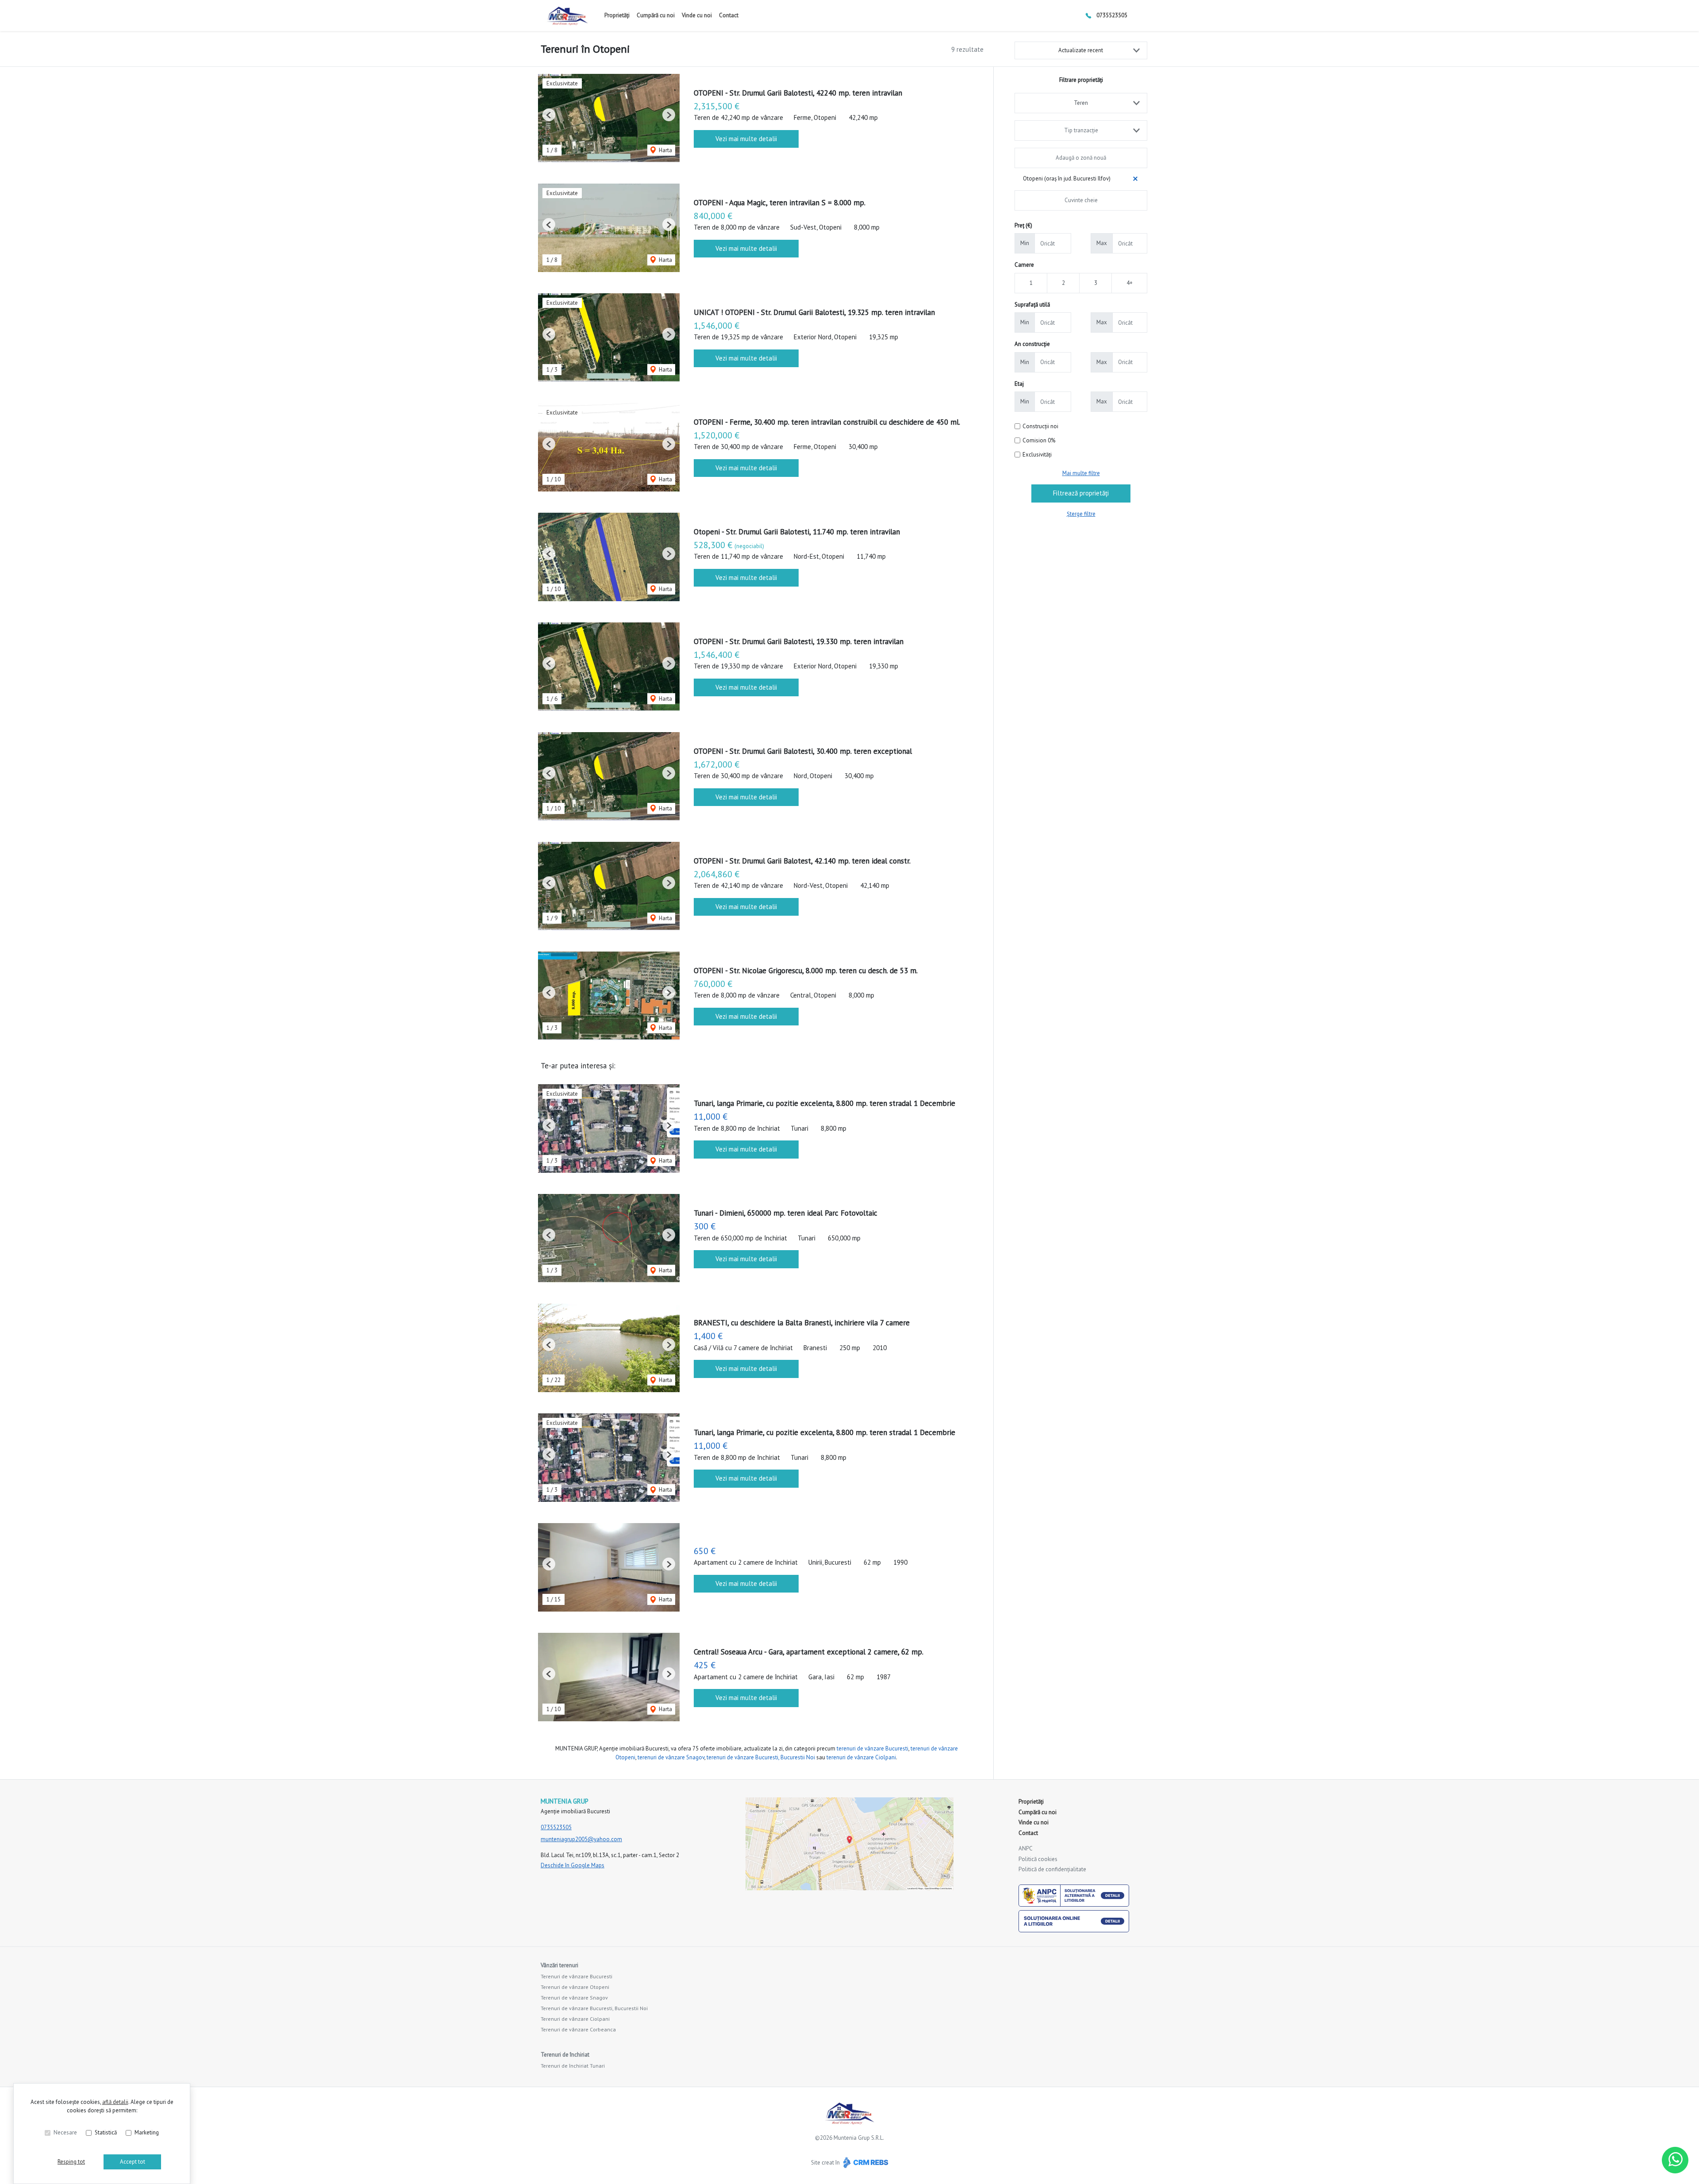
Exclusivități (1037, 455)
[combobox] (1081, 103)
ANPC (1026, 1848)
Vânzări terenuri (559, 1965)
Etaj (1019, 384)
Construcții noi (1040, 426)
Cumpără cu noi (656, 15)
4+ (1130, 283)
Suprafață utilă (1032, 305)
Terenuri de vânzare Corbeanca (578, 2029)
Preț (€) (1023, 225)
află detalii (115, 2102)
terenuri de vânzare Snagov (671, 1757)
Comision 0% (1039, 440)
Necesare (65, 2132)
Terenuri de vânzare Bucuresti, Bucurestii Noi (594, 2008)
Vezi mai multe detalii (746, 139)
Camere (1024, 265)
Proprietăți (617, 15)
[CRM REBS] (865, 2163)
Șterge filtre (1081, 514)
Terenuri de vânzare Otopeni (575, 1987)
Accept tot (133, 2162)
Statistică (106, 2132)
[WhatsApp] (1675, 2160)
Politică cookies (1038, 1859)
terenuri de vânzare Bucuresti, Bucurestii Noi (761, 1757)
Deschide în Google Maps (573, 1865)
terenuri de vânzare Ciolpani (861, 1757)
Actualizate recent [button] (1081, 50)
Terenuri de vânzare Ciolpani (575, 2019)
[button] (549, 115)
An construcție (1032, 344)
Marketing (147, 2132)
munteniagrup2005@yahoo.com (581, 1839)
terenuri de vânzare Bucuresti (873, 1748)
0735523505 (1112, 15)
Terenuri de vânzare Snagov (574, 1998)
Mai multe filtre (1081, 473)
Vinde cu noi (697, 15)
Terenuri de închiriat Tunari (573, 2066)
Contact (729, 15)
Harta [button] (665, 150)
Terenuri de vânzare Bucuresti (577, 1976)
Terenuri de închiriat (565, 2055)
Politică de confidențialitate (1052, 1869)
